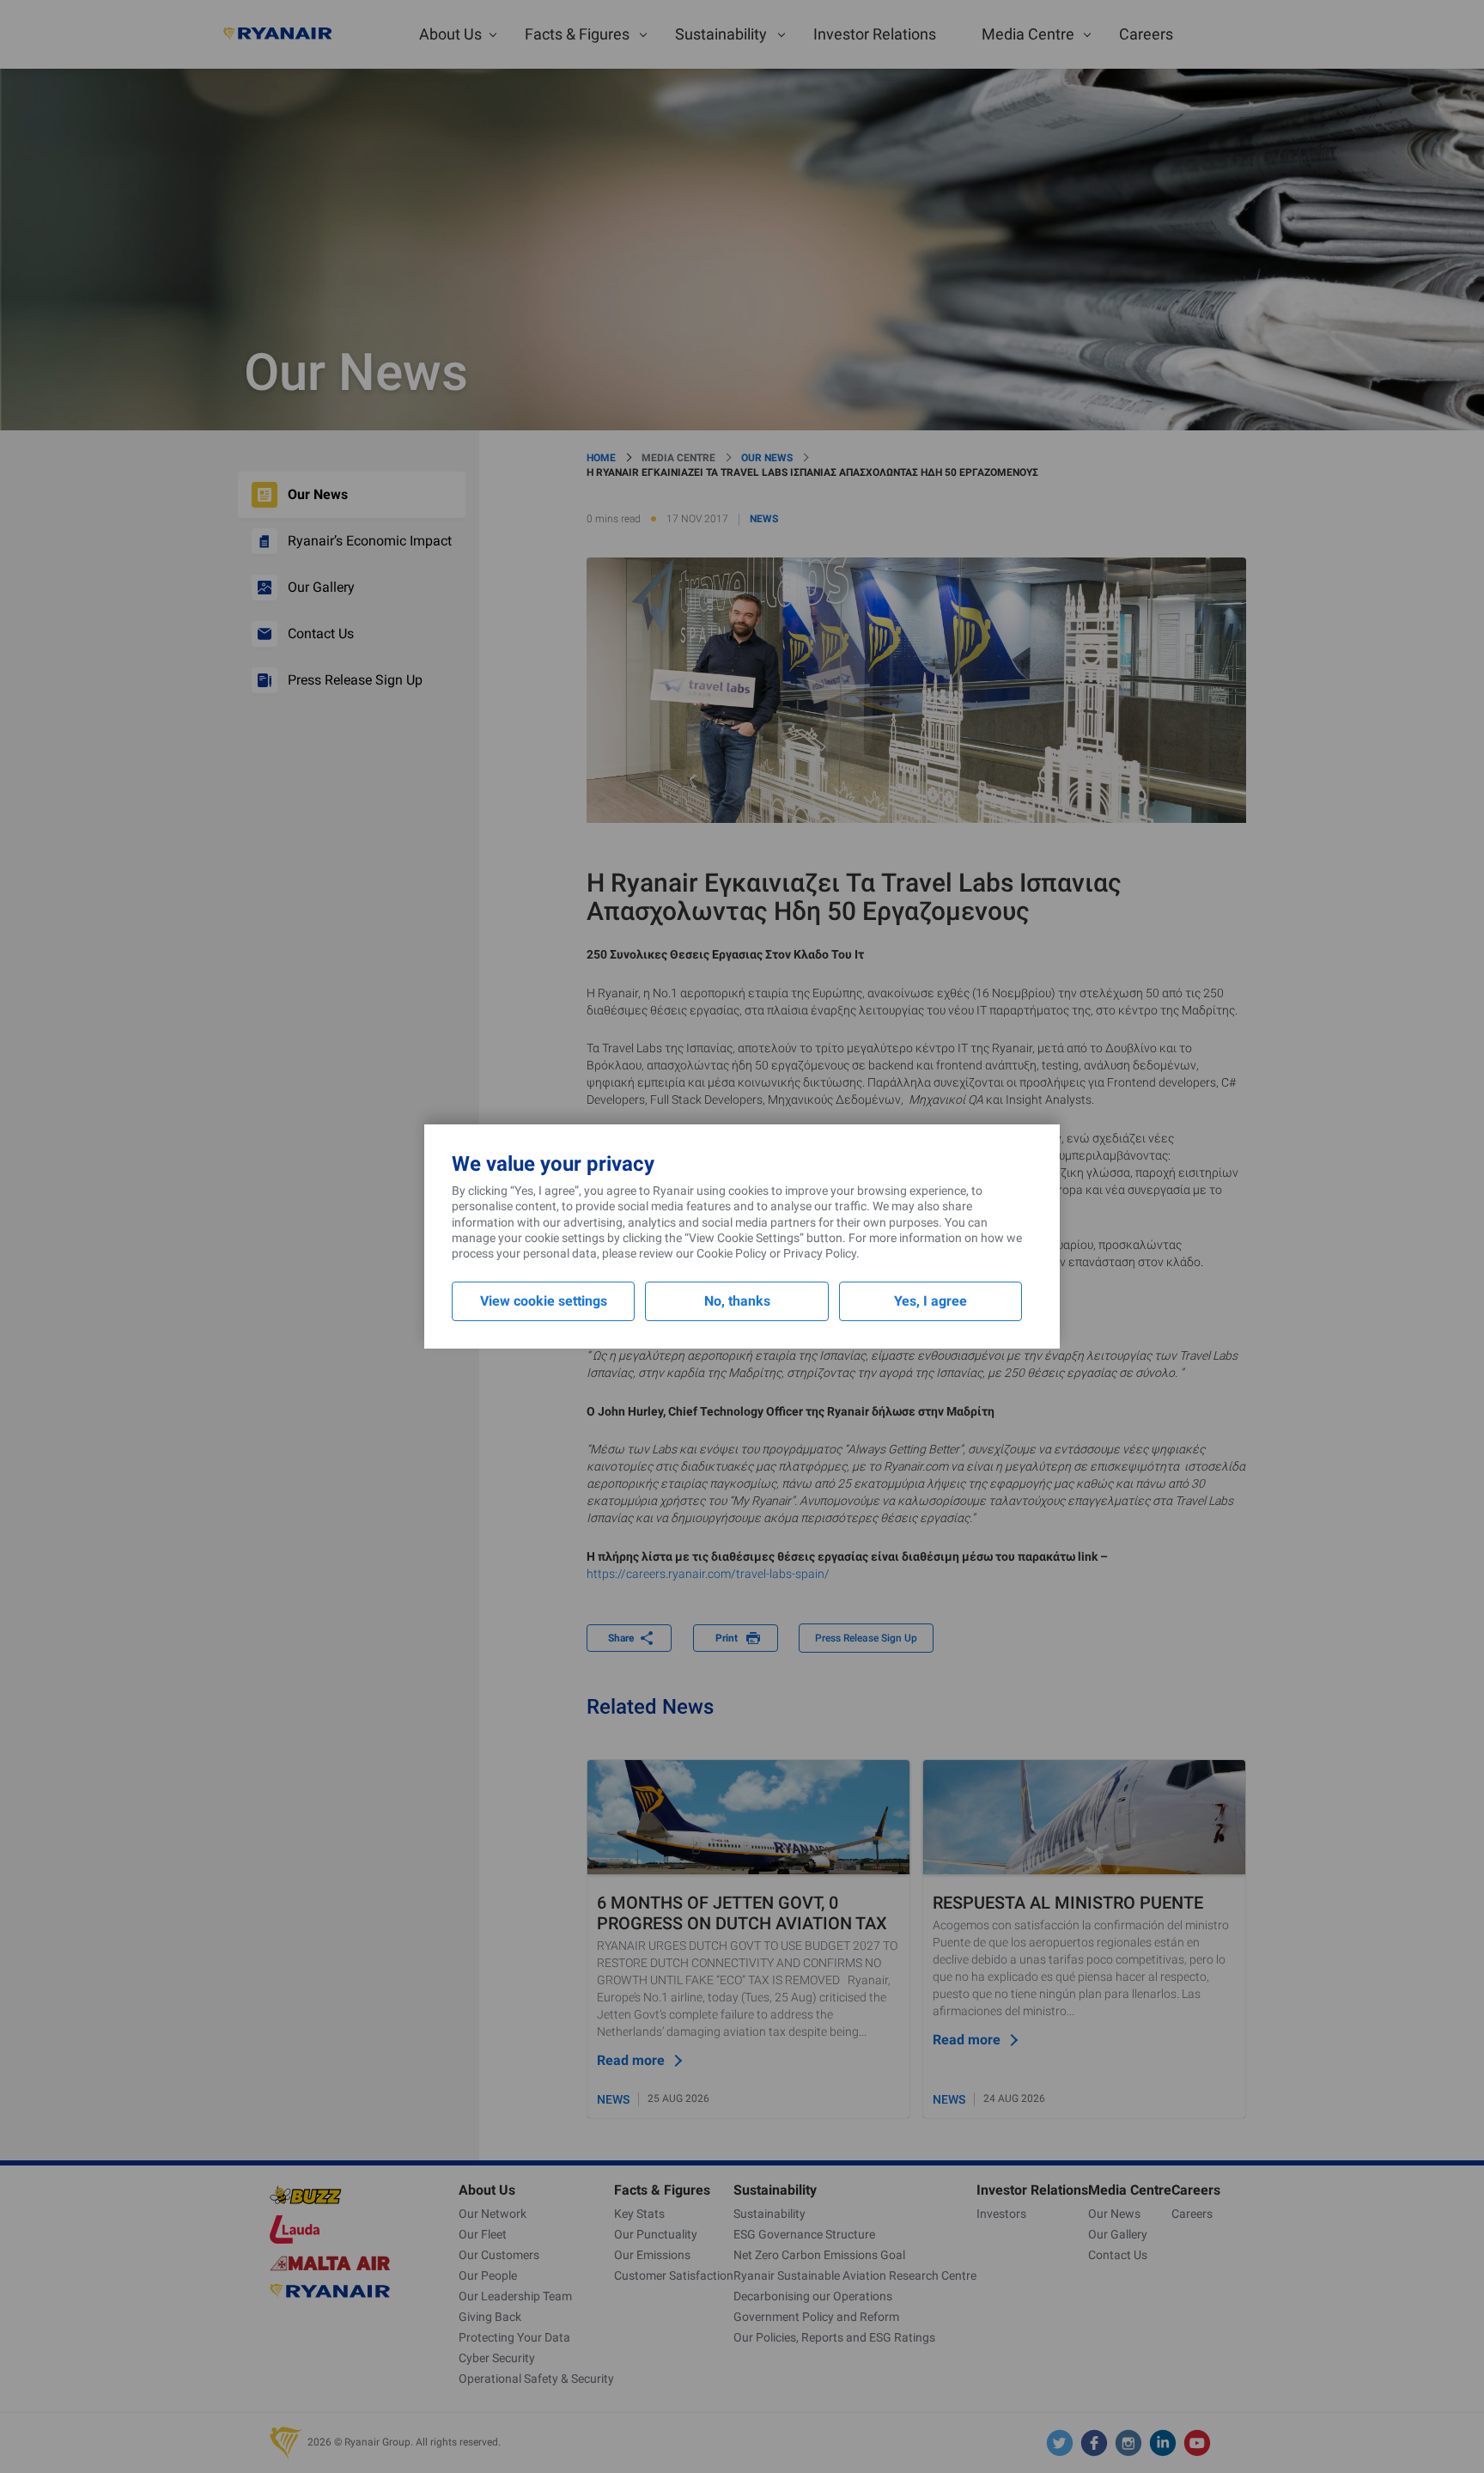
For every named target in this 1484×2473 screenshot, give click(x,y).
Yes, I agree (931, 1301)
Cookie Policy (732, 1253)
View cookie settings (544, 1301)
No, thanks (737, 1301)
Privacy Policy (820, 1253)
